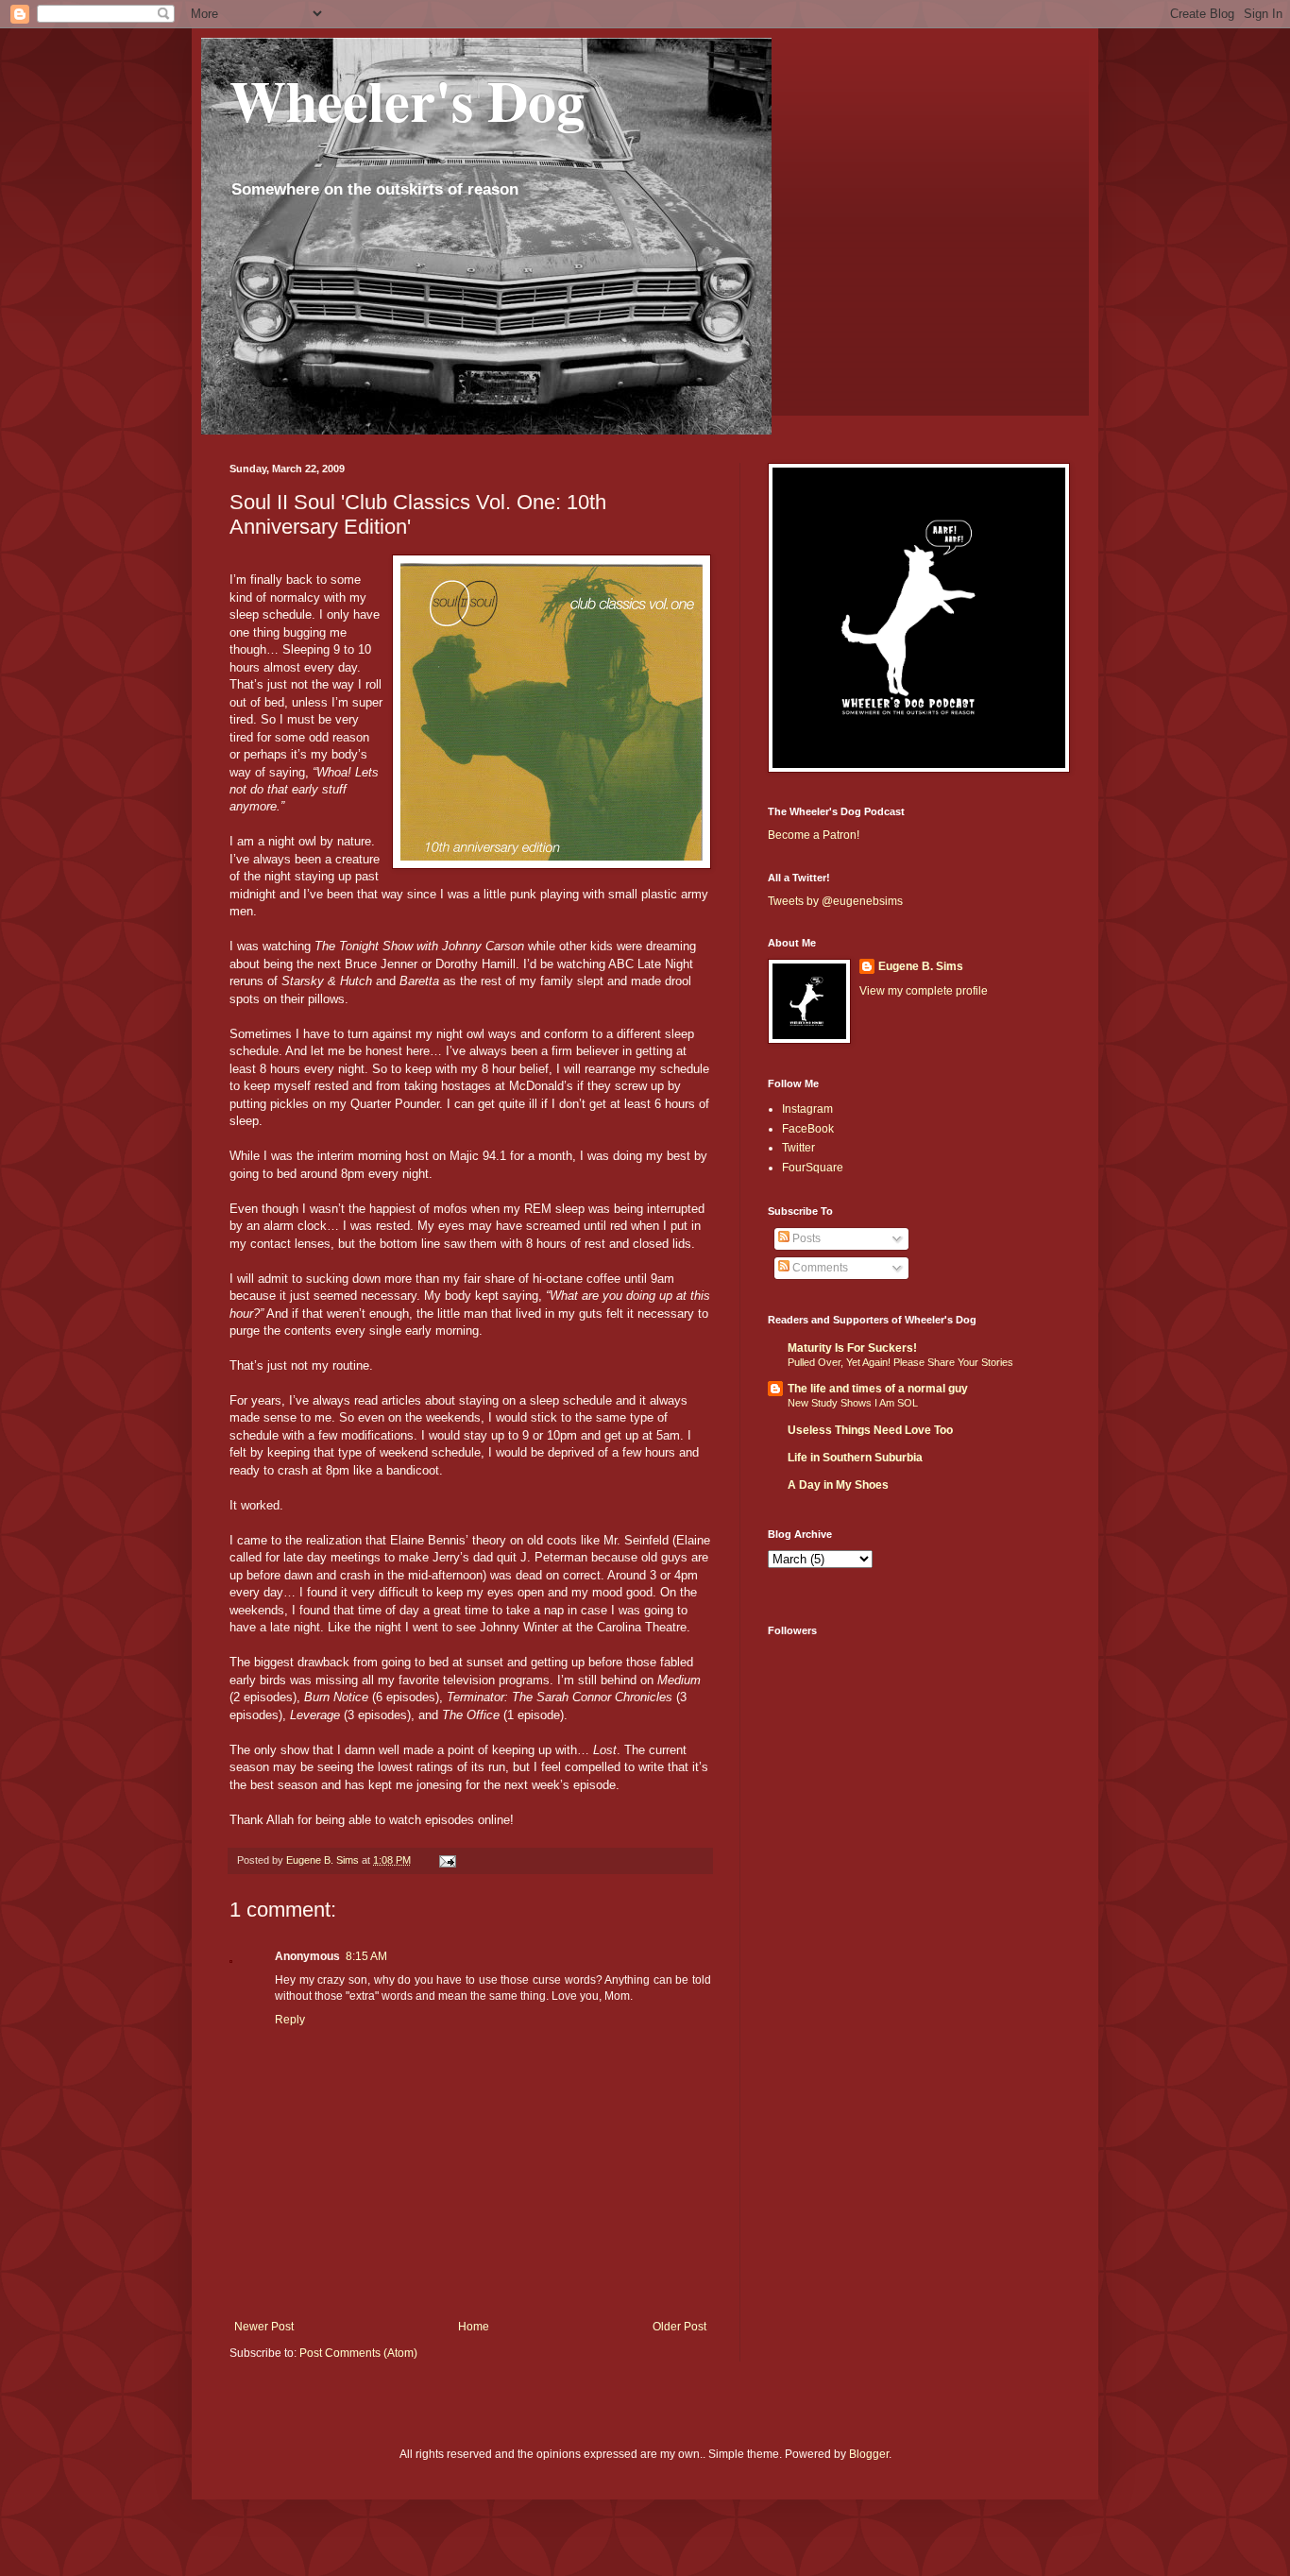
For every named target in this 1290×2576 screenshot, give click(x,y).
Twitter (798, 1148)
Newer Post (264, 2327)
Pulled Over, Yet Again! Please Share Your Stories (900, 1362)
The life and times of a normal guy (878, 1389)
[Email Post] (447, 1860)
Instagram (807, 1109)
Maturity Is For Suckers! (852, 1348)
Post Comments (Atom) (358, 2353)
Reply (290, 2020)
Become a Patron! (814, 835)
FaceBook (808, 1129)
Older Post (679, 2327)
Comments (819, 1268)
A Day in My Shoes (838, 1485)
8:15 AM (366, 1956)
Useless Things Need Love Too (870, 1430)
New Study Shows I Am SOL (853, 1403)
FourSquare (813, 1168)
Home (474, 2327)
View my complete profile (924, 991)
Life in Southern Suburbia (855, 1458)
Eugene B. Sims (921, 966)
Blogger (869, 2454)
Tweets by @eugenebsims (835, 901)
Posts (805, 1238)
